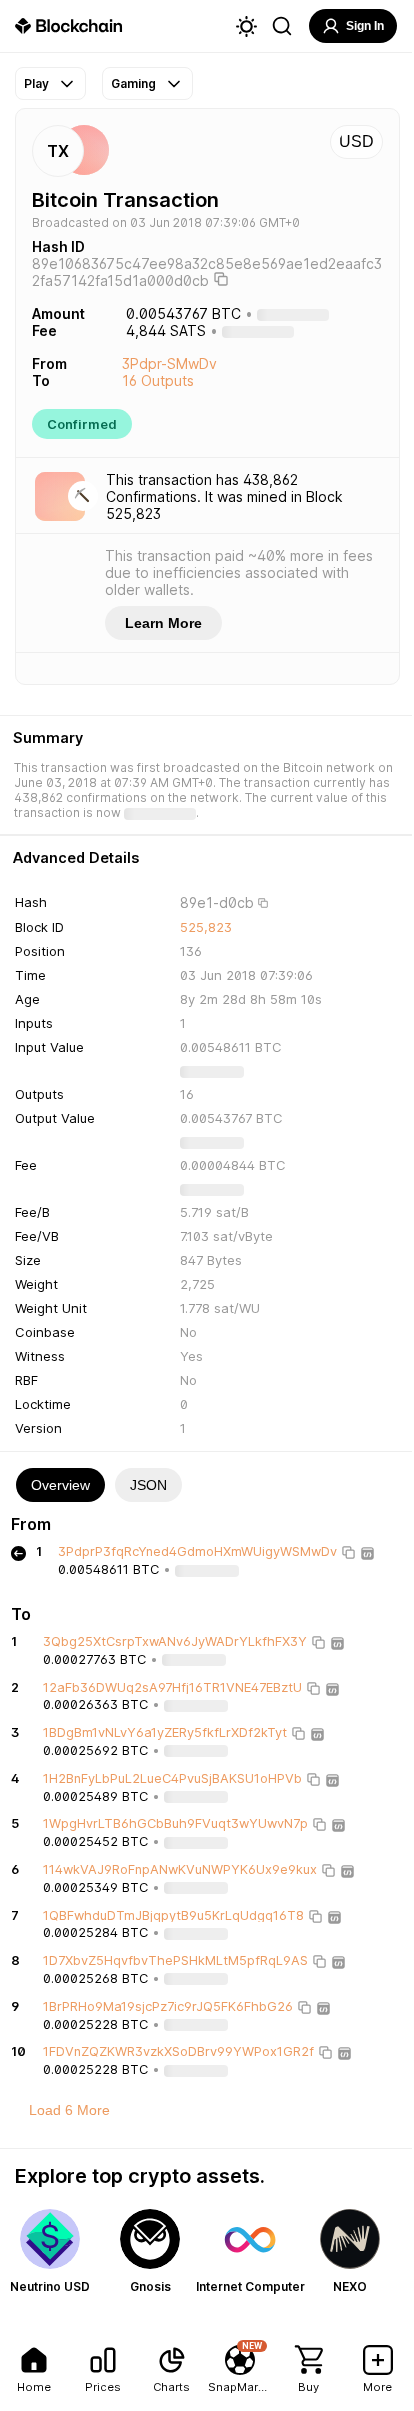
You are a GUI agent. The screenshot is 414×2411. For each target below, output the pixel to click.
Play (36, 83)
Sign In (365, 26)
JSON (148, 1485)
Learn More (163, 623)
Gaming (133, 83)
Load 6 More (69, 2110)
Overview (60, 1485)
